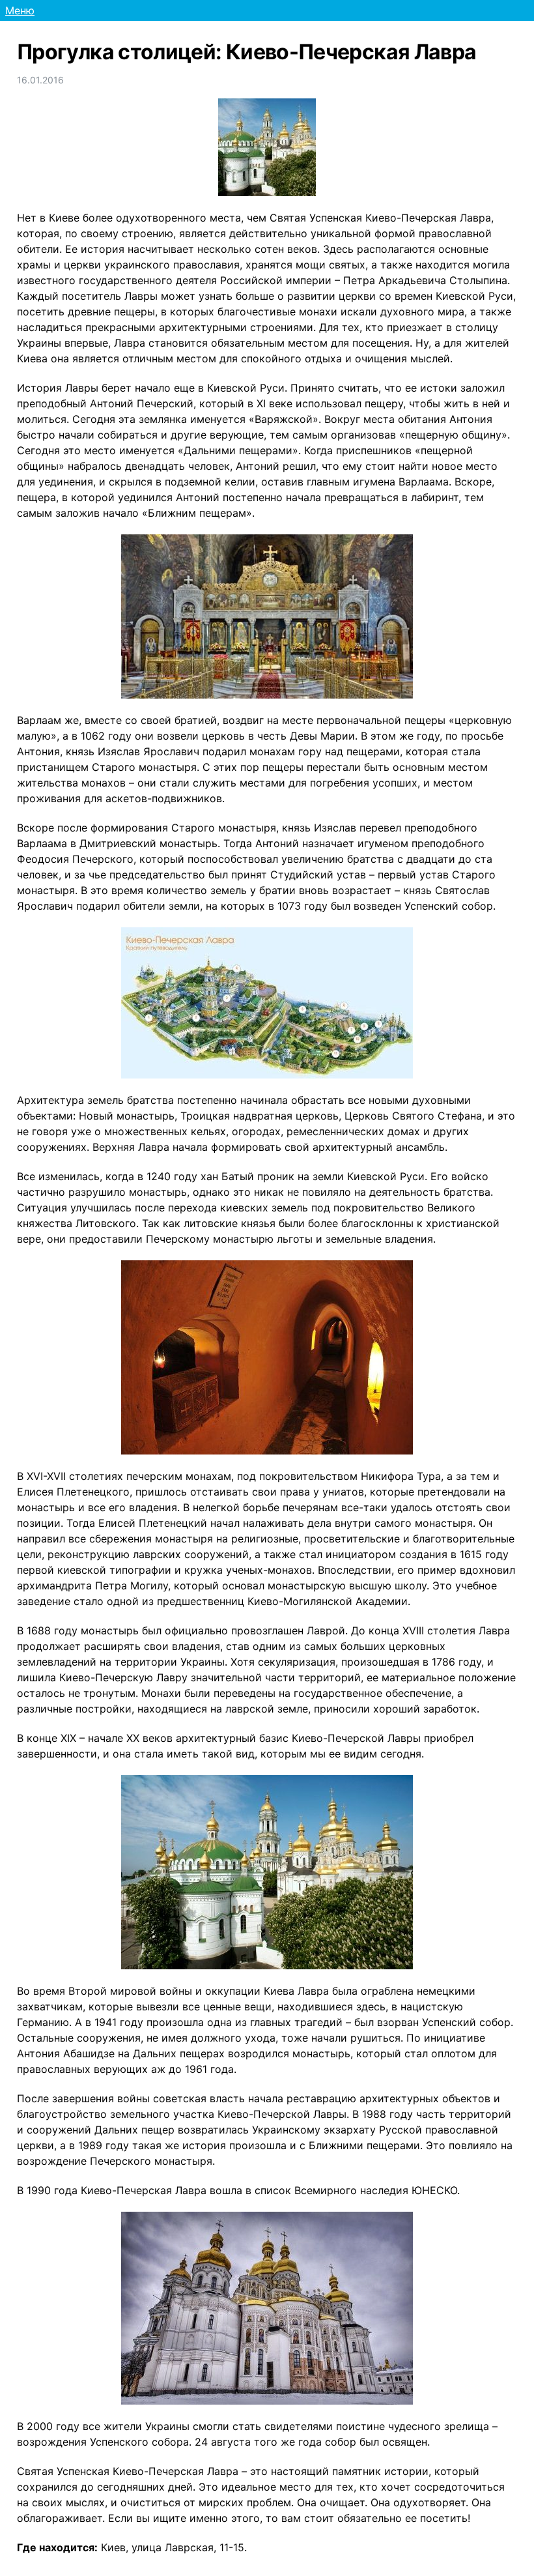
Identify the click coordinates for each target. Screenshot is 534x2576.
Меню (20, 10)
